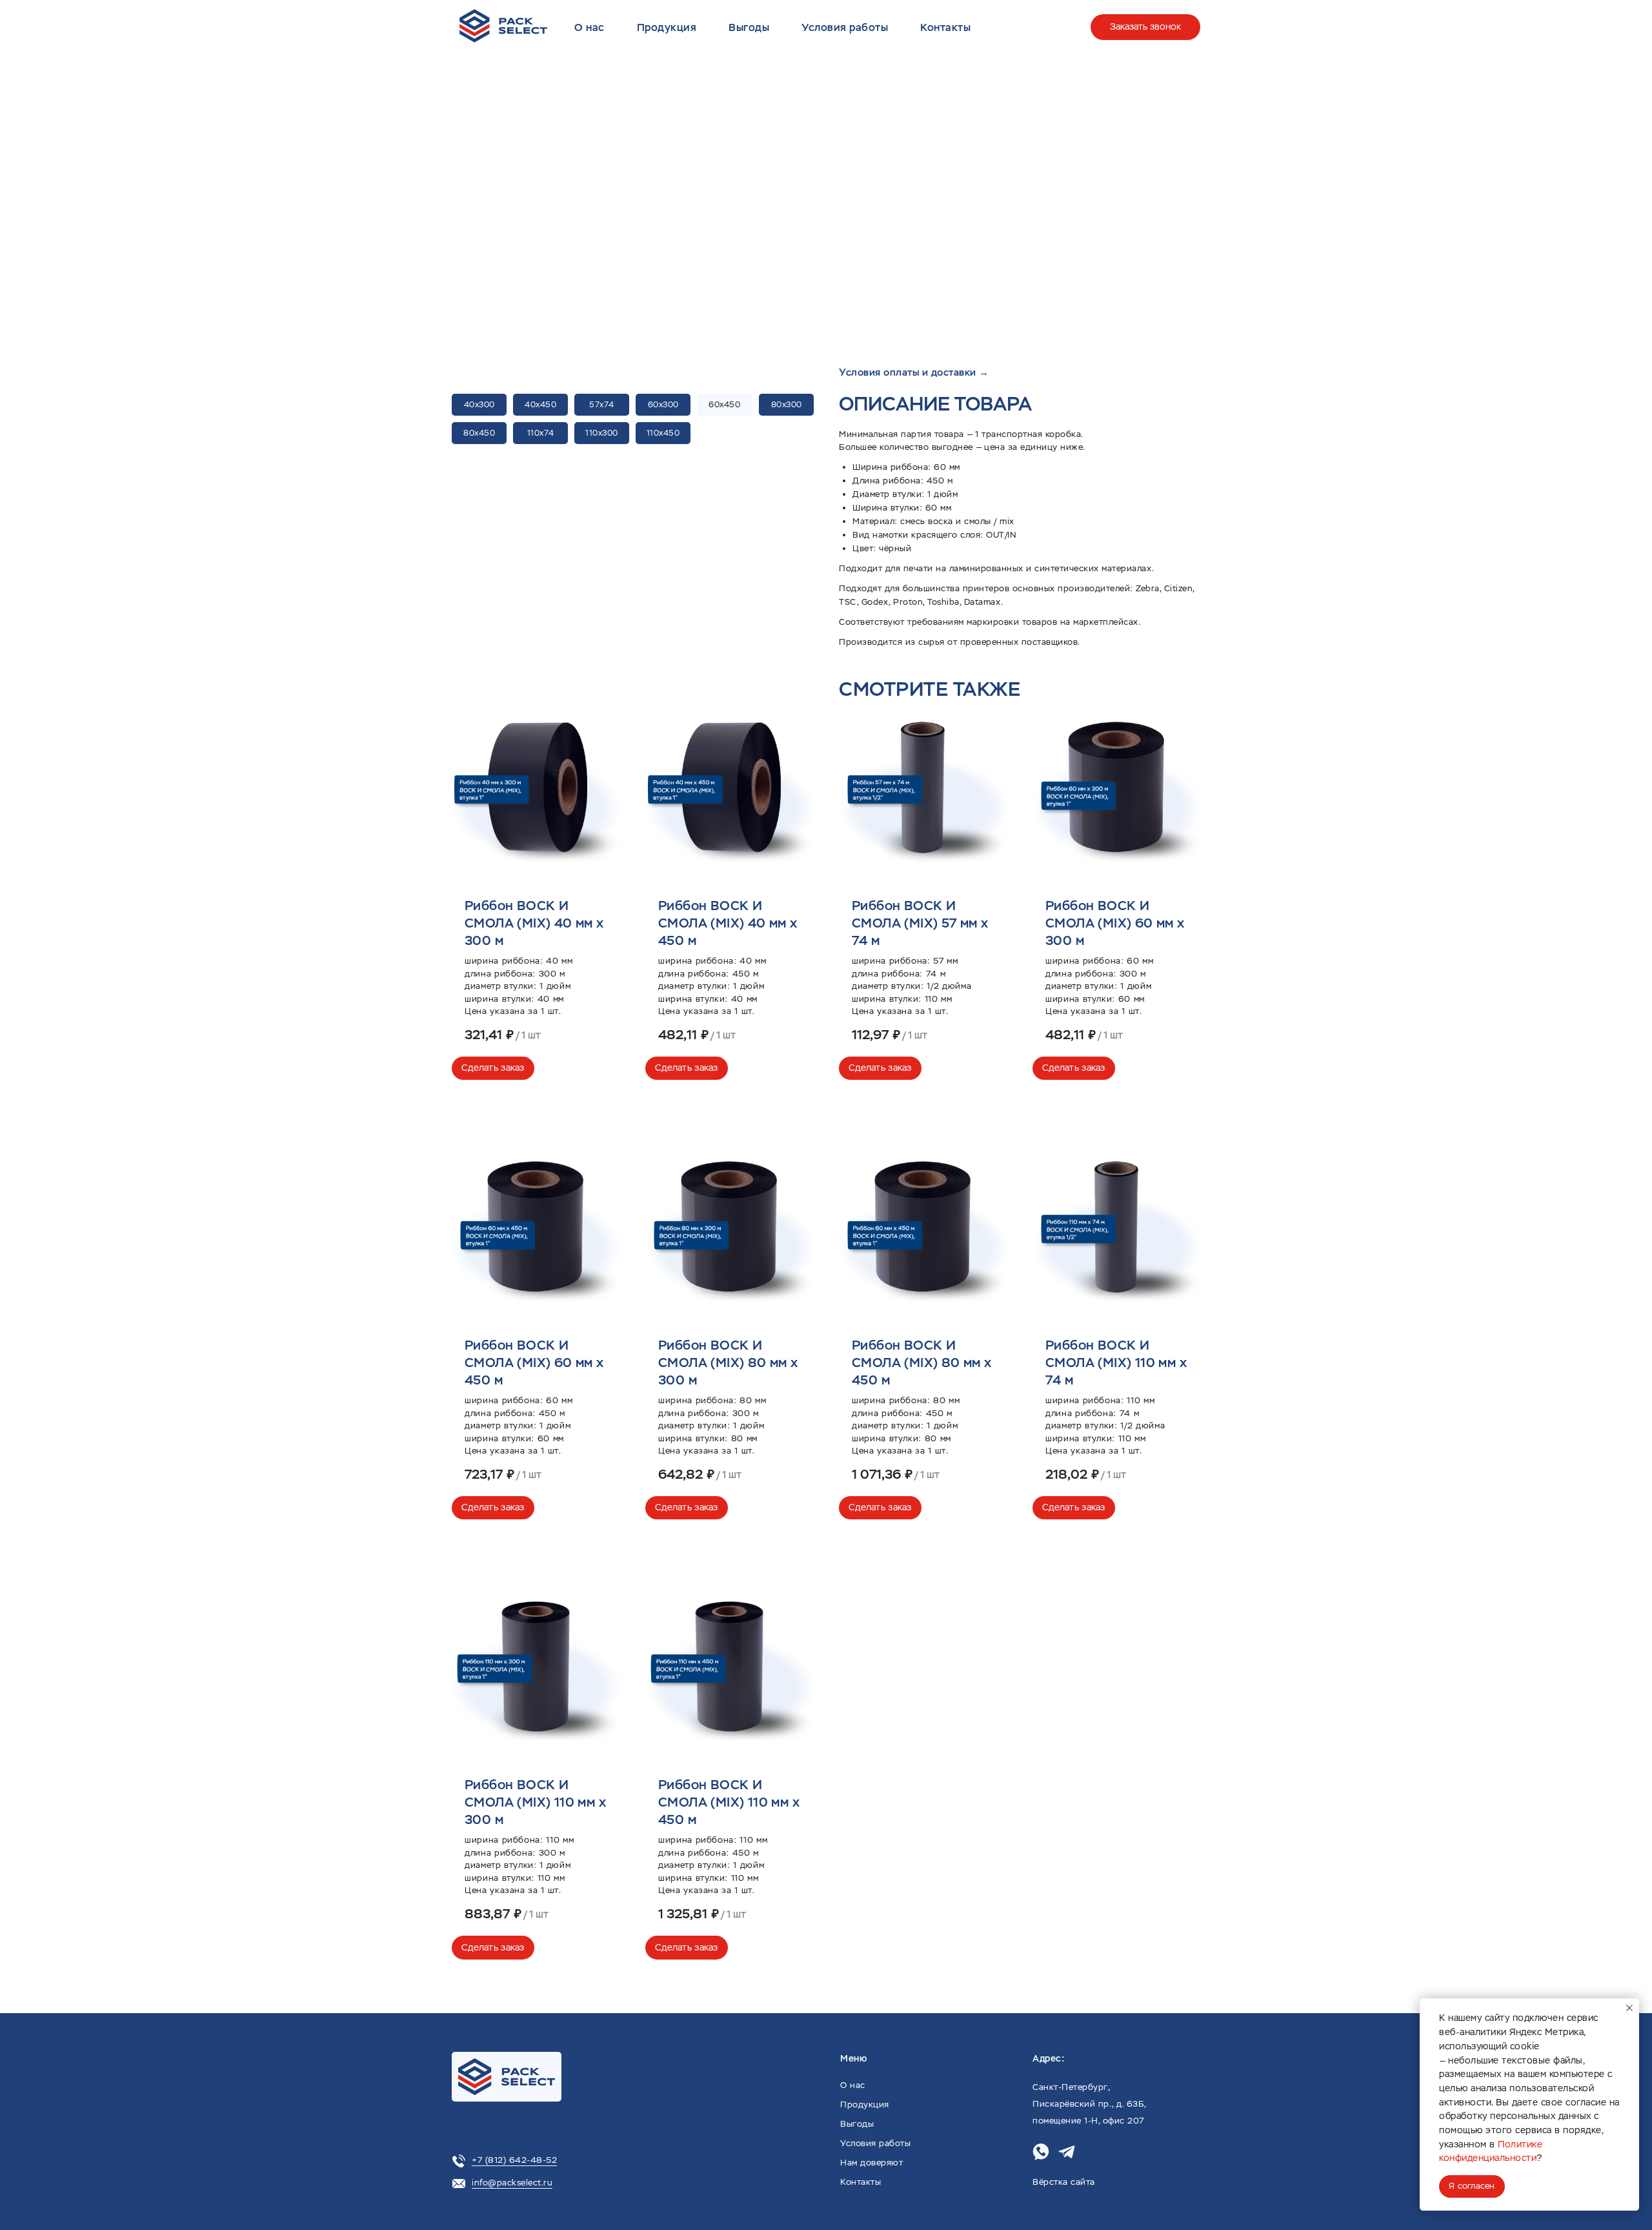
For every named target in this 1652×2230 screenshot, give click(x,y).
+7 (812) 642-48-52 (514, 2160)
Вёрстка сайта (1064, 2182)
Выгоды (749, 27)
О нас (589, 27)
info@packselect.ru (512, 2183)
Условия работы (845, 27)
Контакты (945, 27)
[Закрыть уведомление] (1629, 2008)
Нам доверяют (871, 2163)
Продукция (667, 27)
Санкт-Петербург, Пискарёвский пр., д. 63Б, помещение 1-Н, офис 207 (1089, 2104)
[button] (1135, 160)
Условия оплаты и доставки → (914, 372)
